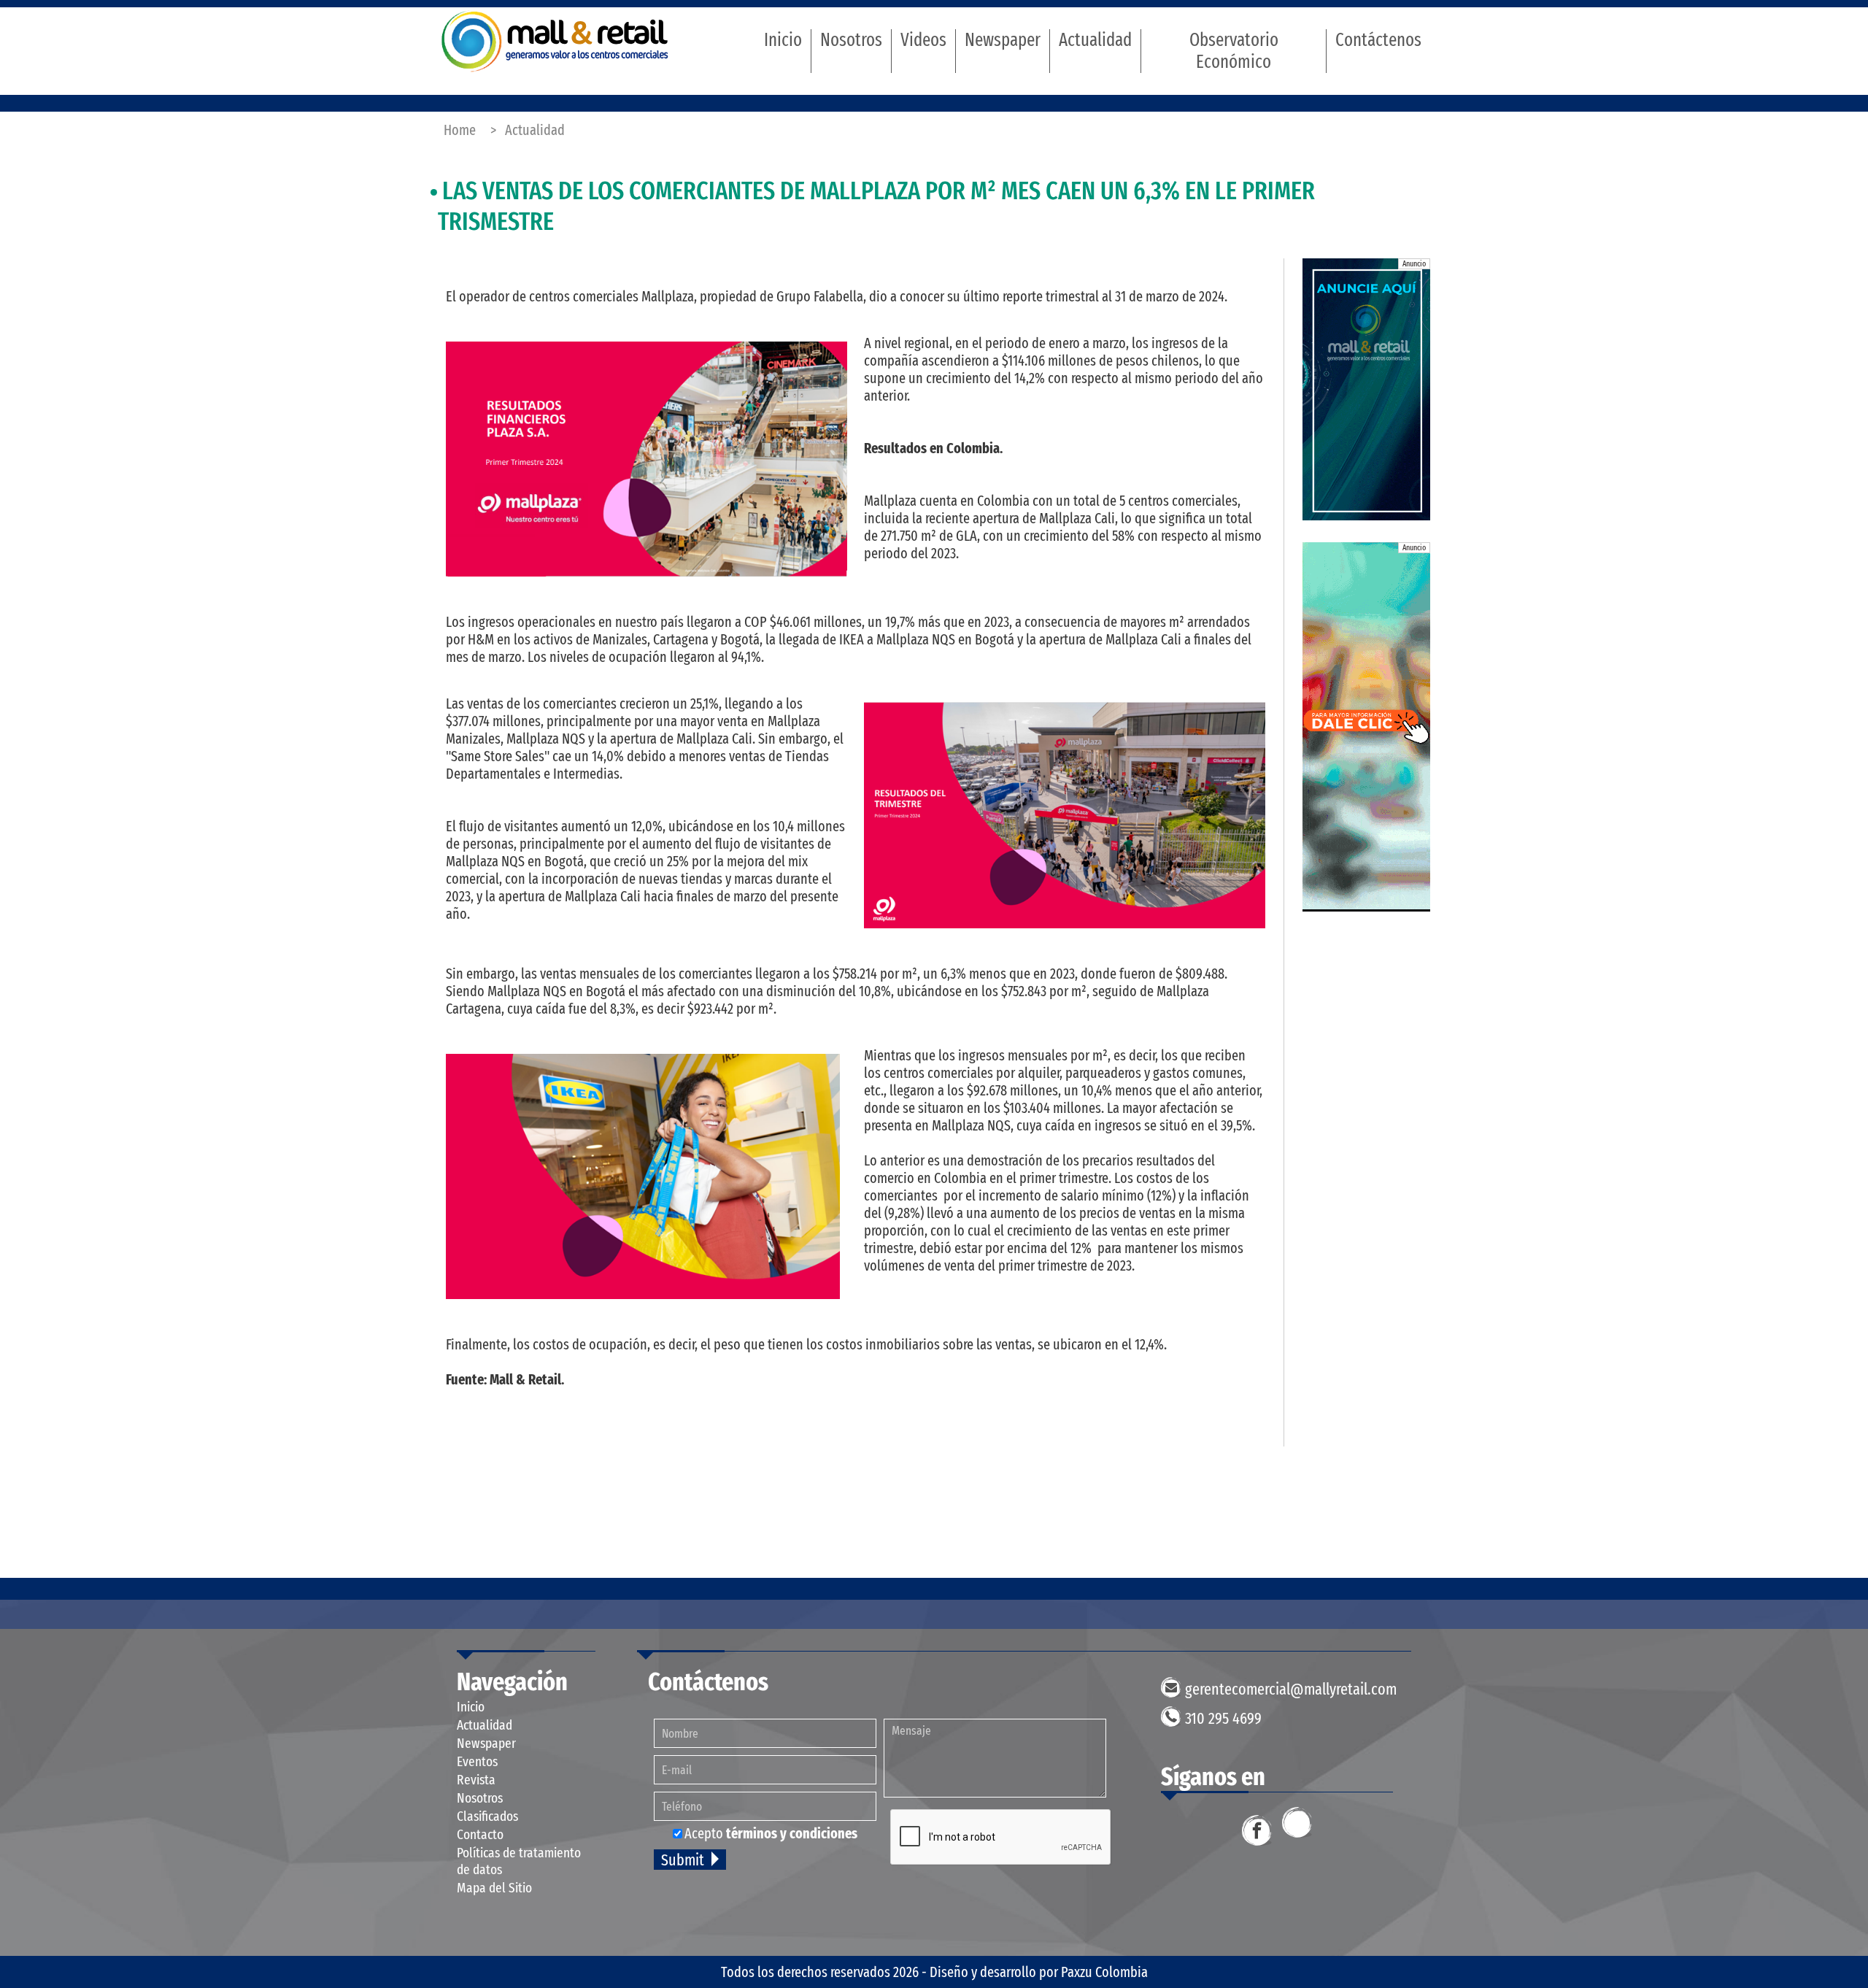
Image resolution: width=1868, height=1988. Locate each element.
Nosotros (851, 40)
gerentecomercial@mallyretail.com (1291, 1689)
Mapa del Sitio (494, 1888)
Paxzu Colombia (1104, 1972)
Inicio (783, 40)
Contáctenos (1378, 40)
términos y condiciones (792, 1833)
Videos (923, 40)
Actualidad (1095, 40)
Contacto (480, 1834)
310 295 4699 (1223, 1718)
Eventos (477, 1761)
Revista (476, 1780)
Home (460, 130)
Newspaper (1003, 40)
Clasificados (487, 1816)
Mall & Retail (555, 41)
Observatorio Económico (1234, 51)
